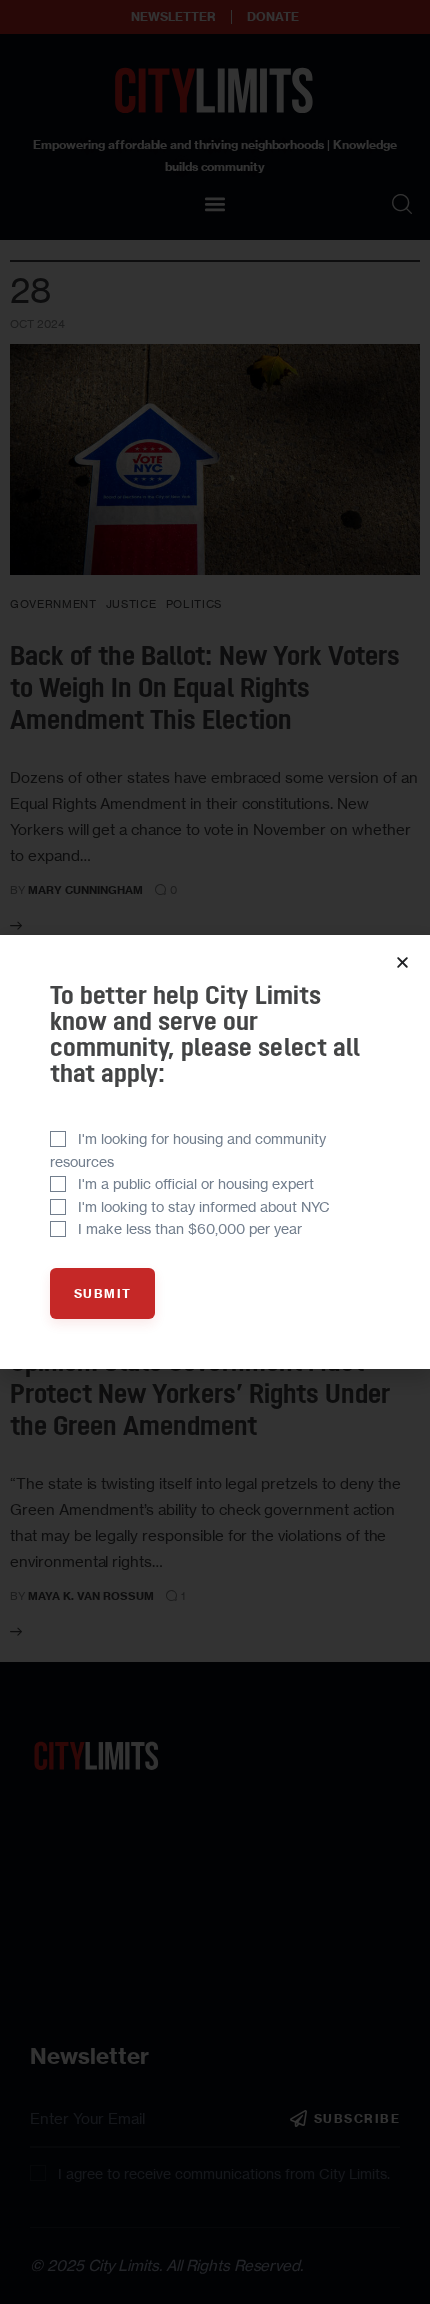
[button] (402, 962)
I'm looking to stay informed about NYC (204, 1206)
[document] (215, 1152)
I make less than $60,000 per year (190, 1228)
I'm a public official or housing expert (196, 1183)
